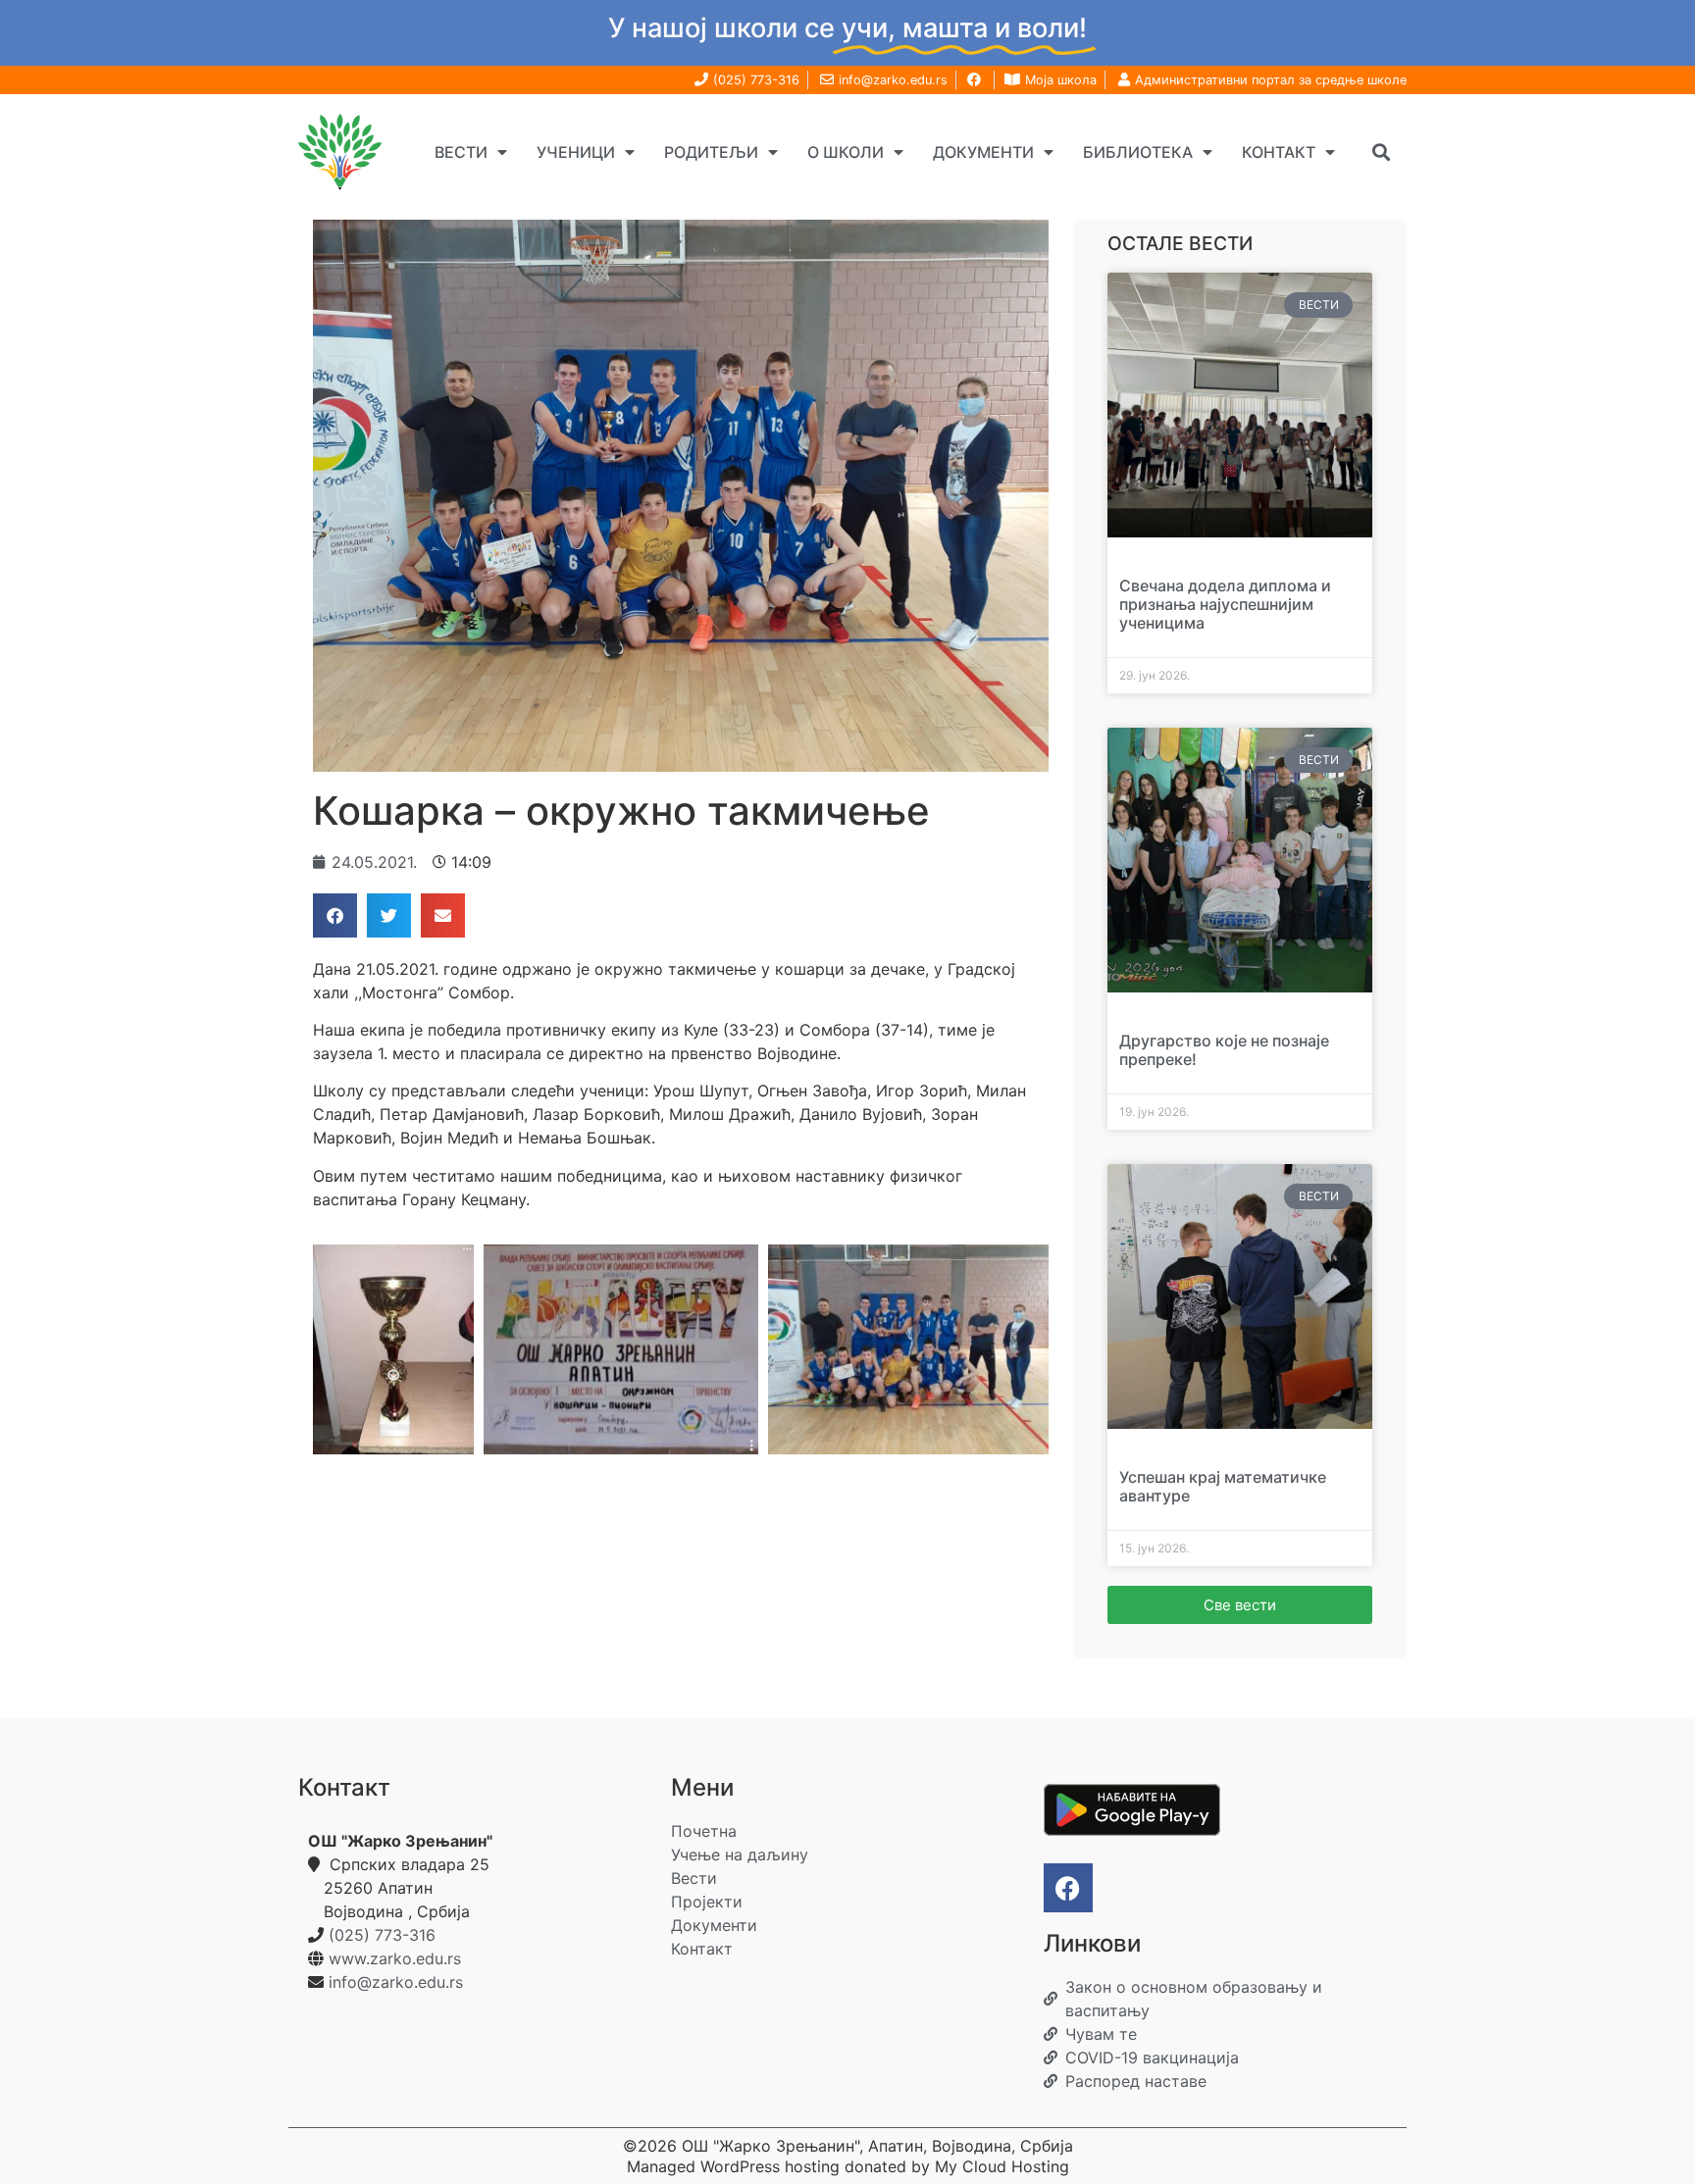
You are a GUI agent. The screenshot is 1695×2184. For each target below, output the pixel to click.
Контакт (1279, 152)
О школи (846, 152)
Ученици (576, 152)
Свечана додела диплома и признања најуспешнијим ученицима (1225, 604)
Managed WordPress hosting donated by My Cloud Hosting (848, 2166)
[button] (1381, 152)
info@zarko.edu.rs (396, 1982)
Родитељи (711, 152)
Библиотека (1138, 152)
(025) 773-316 (382, 1935)
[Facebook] (1068, 1888)
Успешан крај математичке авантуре (1223, 1486)
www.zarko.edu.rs (395, 1958)
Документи (983, 152)
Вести (461, 152)
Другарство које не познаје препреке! (1224, 1050)
